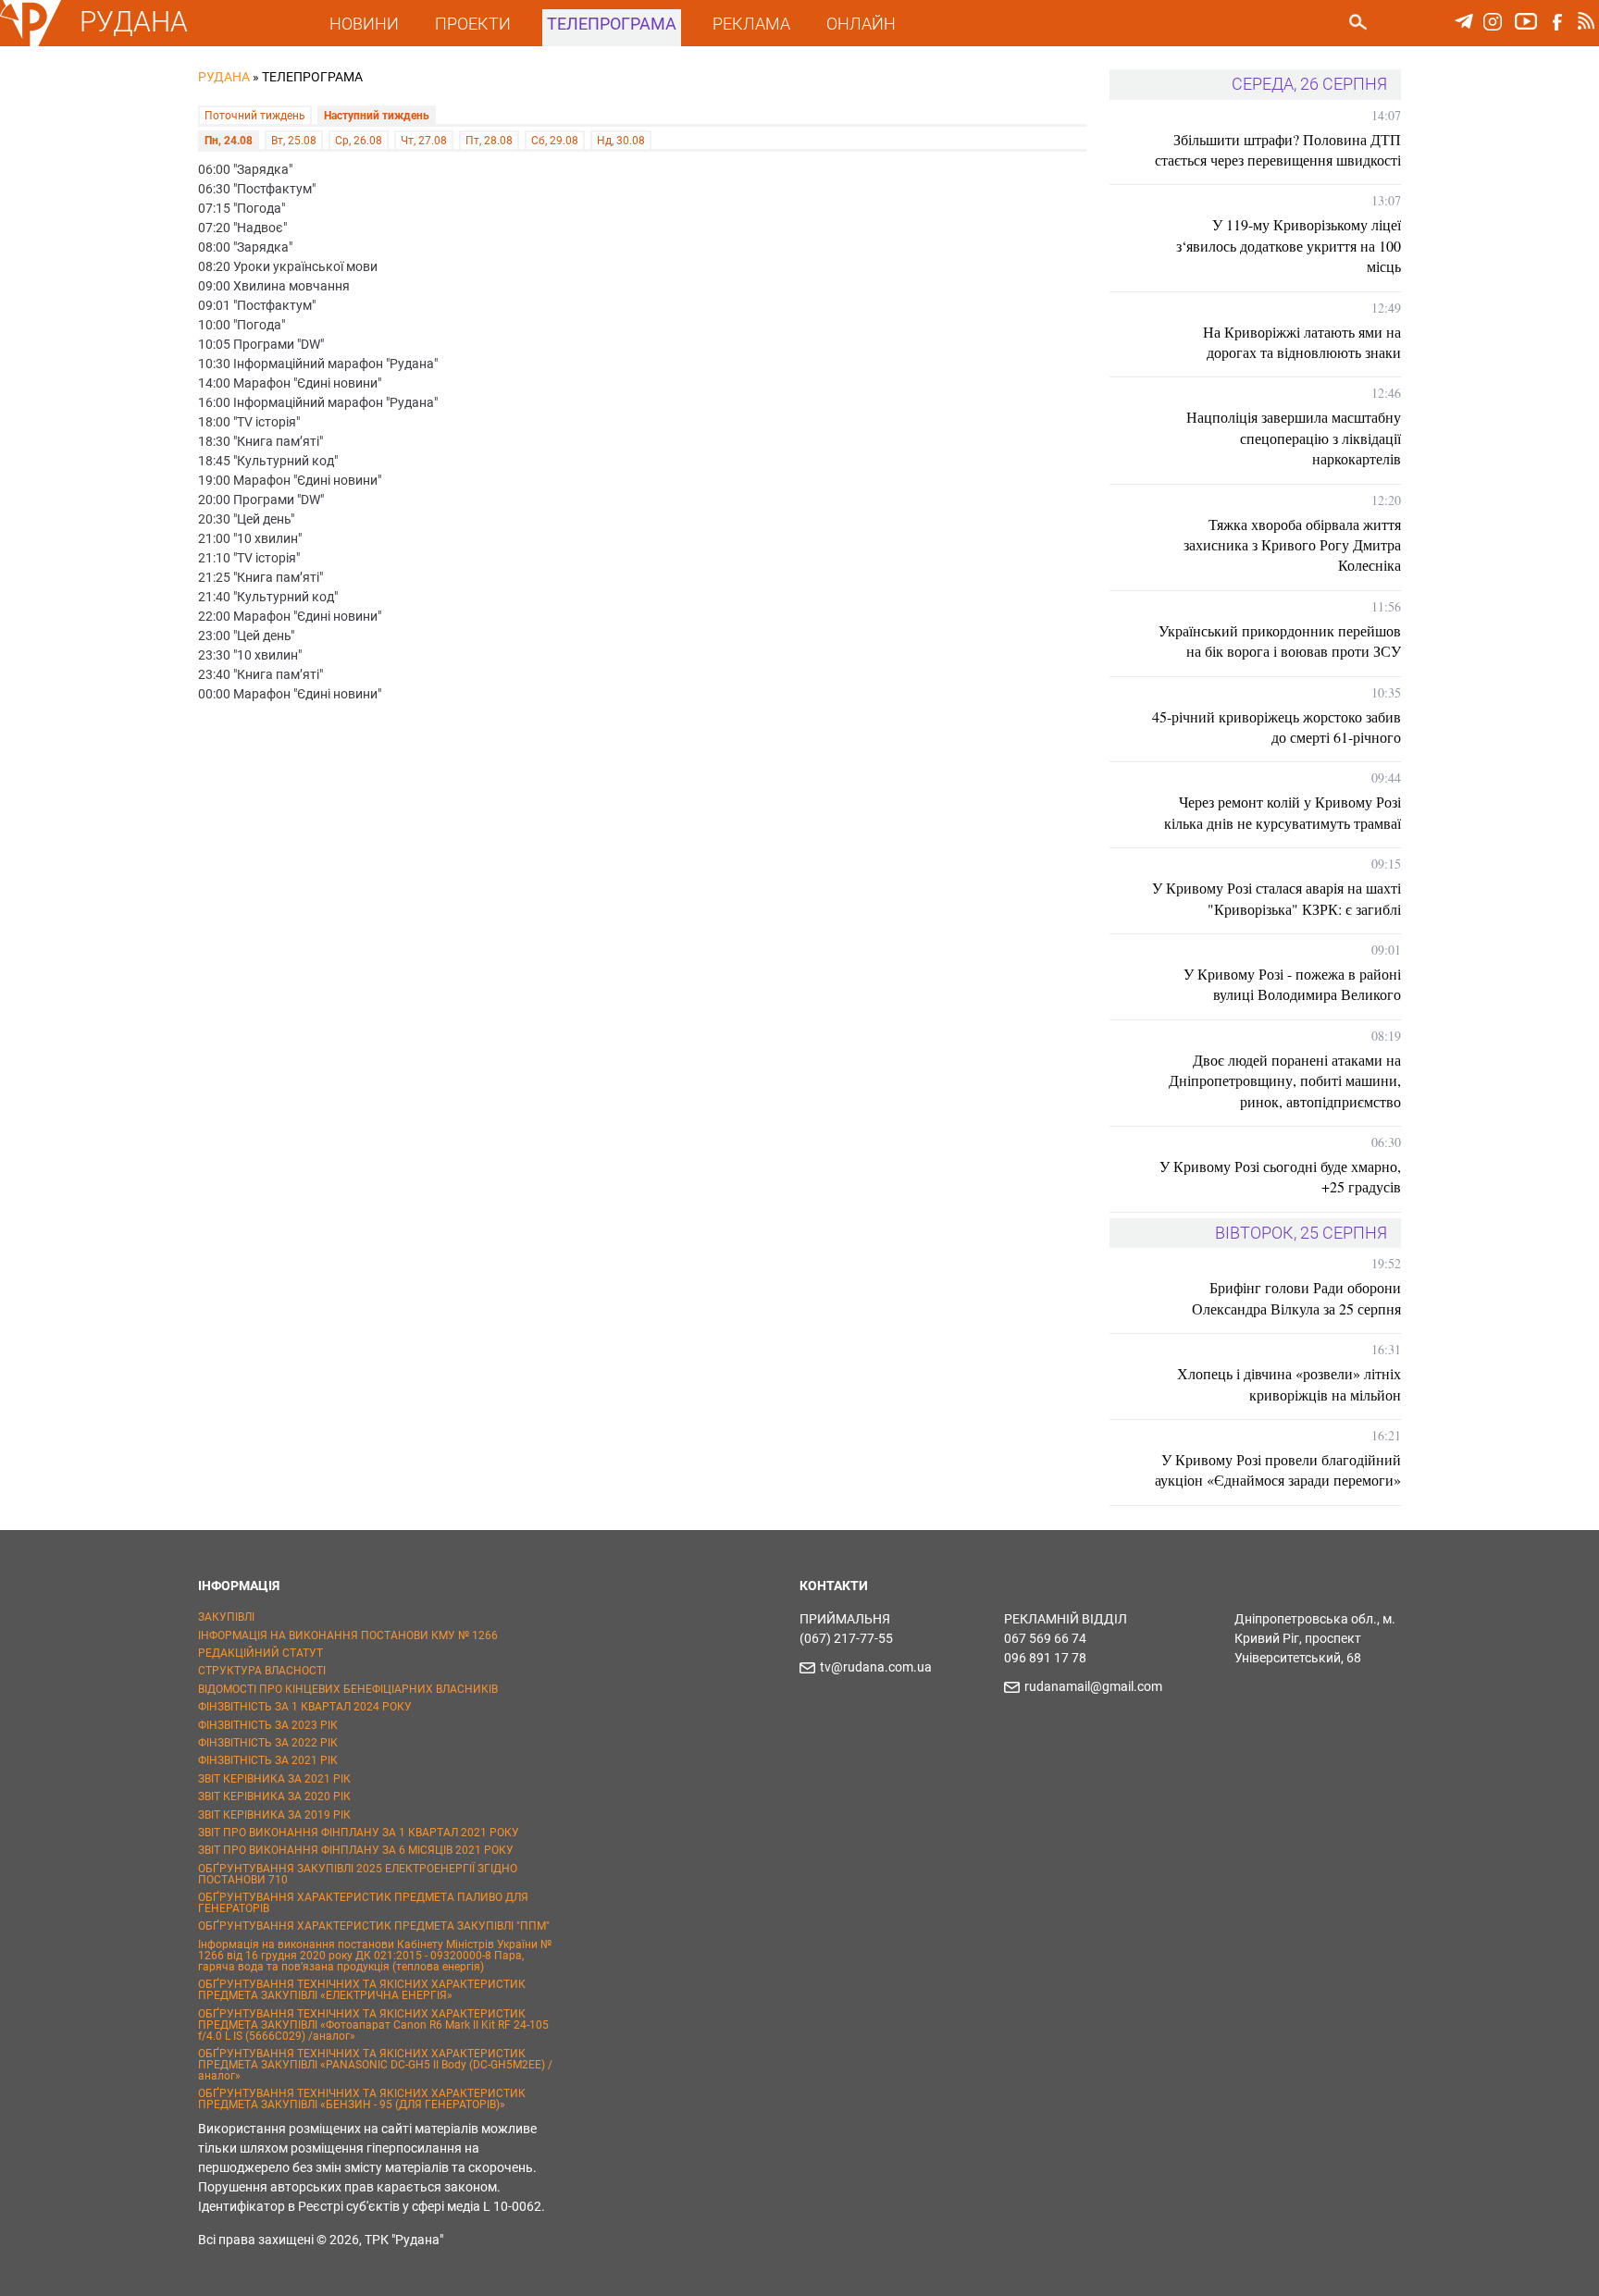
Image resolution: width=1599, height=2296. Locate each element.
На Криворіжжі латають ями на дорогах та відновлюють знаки (1302, 342)
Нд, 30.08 (621, 141)
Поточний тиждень (255, 116)
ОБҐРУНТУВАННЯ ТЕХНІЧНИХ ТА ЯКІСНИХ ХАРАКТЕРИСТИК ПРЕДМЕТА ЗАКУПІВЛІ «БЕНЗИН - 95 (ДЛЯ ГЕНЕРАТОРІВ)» (362, 2099)
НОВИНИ (364, 24)
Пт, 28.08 (489, 141)
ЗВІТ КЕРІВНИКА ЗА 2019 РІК (274, 1815)
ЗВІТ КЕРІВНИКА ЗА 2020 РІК (274, 1796)
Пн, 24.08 (229, 141)
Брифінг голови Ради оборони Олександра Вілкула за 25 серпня (1296, 1297)
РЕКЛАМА (751, 24)
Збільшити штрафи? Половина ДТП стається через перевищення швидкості (1278, 149)
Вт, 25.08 (294, 141)
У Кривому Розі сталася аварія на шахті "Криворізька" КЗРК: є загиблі (1277, 898)
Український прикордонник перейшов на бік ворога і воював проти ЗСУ (1280, 641)
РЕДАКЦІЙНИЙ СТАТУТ (260, 1653)
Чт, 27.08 (424, 141)
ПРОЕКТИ (473, 24)
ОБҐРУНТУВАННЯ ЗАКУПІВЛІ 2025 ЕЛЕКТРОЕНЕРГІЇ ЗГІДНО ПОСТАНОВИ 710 (358, 1874)
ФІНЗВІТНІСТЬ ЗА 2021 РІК (268, 1760)
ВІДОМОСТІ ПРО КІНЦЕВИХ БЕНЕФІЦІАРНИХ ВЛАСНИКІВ (348, 1689)
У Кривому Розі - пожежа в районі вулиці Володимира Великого (1292, 984)
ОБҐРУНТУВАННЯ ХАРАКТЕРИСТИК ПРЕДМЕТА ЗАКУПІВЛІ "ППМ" (374, 1926)
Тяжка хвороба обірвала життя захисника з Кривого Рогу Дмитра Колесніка (1292, 545)
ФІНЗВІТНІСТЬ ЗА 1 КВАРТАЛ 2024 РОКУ (305, 1707)
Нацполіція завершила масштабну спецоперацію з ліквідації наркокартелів (1294, 438)
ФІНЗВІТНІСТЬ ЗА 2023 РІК (268, 1725)
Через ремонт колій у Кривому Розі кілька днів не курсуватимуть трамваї (1283, 812)
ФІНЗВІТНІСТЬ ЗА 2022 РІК (268, 1743)
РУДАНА (134, 22)
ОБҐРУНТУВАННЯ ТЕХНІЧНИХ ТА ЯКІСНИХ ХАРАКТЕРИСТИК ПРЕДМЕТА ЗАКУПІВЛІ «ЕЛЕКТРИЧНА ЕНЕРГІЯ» (362, 1990)
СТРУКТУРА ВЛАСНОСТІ (262, 1671)
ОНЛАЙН (861, 24)
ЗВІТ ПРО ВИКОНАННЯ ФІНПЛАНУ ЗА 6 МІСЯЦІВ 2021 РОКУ (356, 1850)
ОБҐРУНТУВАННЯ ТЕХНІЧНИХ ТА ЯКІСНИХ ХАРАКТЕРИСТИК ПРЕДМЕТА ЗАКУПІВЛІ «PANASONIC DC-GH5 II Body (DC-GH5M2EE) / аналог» (375, 2065)
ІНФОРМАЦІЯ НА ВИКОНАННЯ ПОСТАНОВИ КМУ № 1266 (348, 1636)
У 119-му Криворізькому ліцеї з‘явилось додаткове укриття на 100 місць (1289, 245)
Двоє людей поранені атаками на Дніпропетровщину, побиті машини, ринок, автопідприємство (1285, 1080)
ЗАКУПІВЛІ (226, 1617)
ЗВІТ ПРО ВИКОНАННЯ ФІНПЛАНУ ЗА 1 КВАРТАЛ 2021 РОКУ (359, 1833)
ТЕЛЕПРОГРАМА (612, 24)
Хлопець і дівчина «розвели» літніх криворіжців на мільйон (1289, 1383)
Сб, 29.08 (555, 141)
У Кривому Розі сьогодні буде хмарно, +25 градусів (1280, 1176)
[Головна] (31, 43)
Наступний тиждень (377, 116)
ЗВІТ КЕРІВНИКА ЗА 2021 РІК (274, 1779)
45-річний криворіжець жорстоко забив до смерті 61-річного (1277, 727)
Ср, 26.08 (359, 141)
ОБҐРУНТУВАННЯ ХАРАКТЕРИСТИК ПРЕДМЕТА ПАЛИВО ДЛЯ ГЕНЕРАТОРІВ (363, 1903)
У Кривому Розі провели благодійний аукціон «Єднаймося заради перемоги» (1278, 1469)
